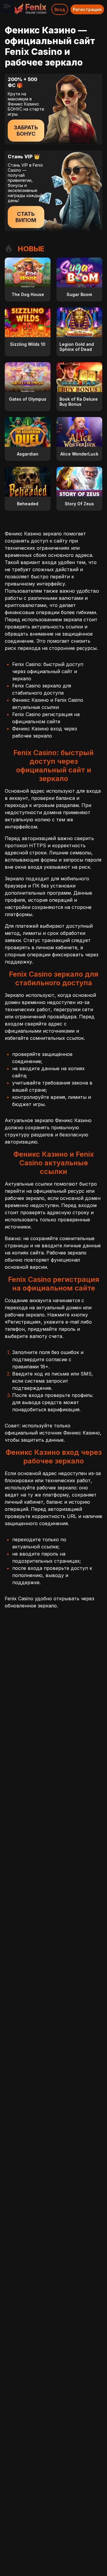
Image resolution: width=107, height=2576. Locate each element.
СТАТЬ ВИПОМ (26, 217)
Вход (60, 9)
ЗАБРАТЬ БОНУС (26, 131)
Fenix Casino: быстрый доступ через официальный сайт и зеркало (48, 671)
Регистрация (87, 9)
